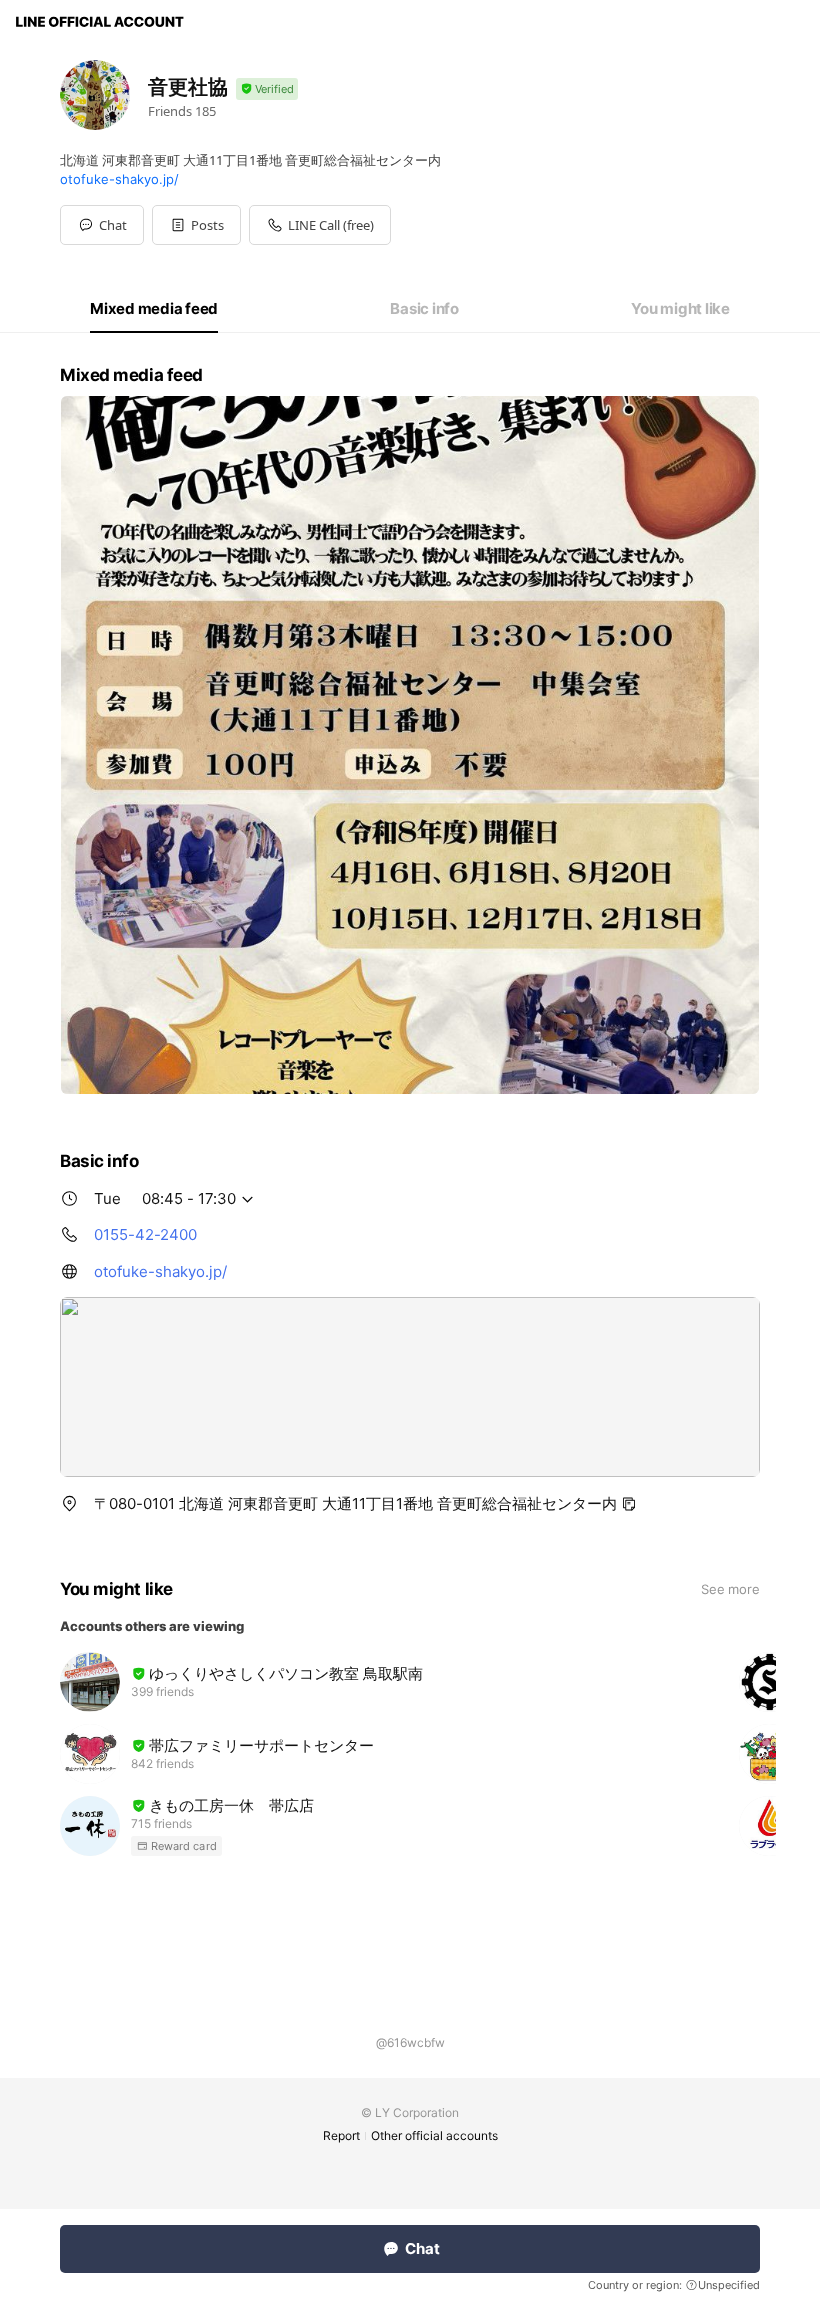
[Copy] (629, 1504)
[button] (196, 225)
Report (341, 2135)
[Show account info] (267, 89)
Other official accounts (434, 2135)
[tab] (154, 309)
